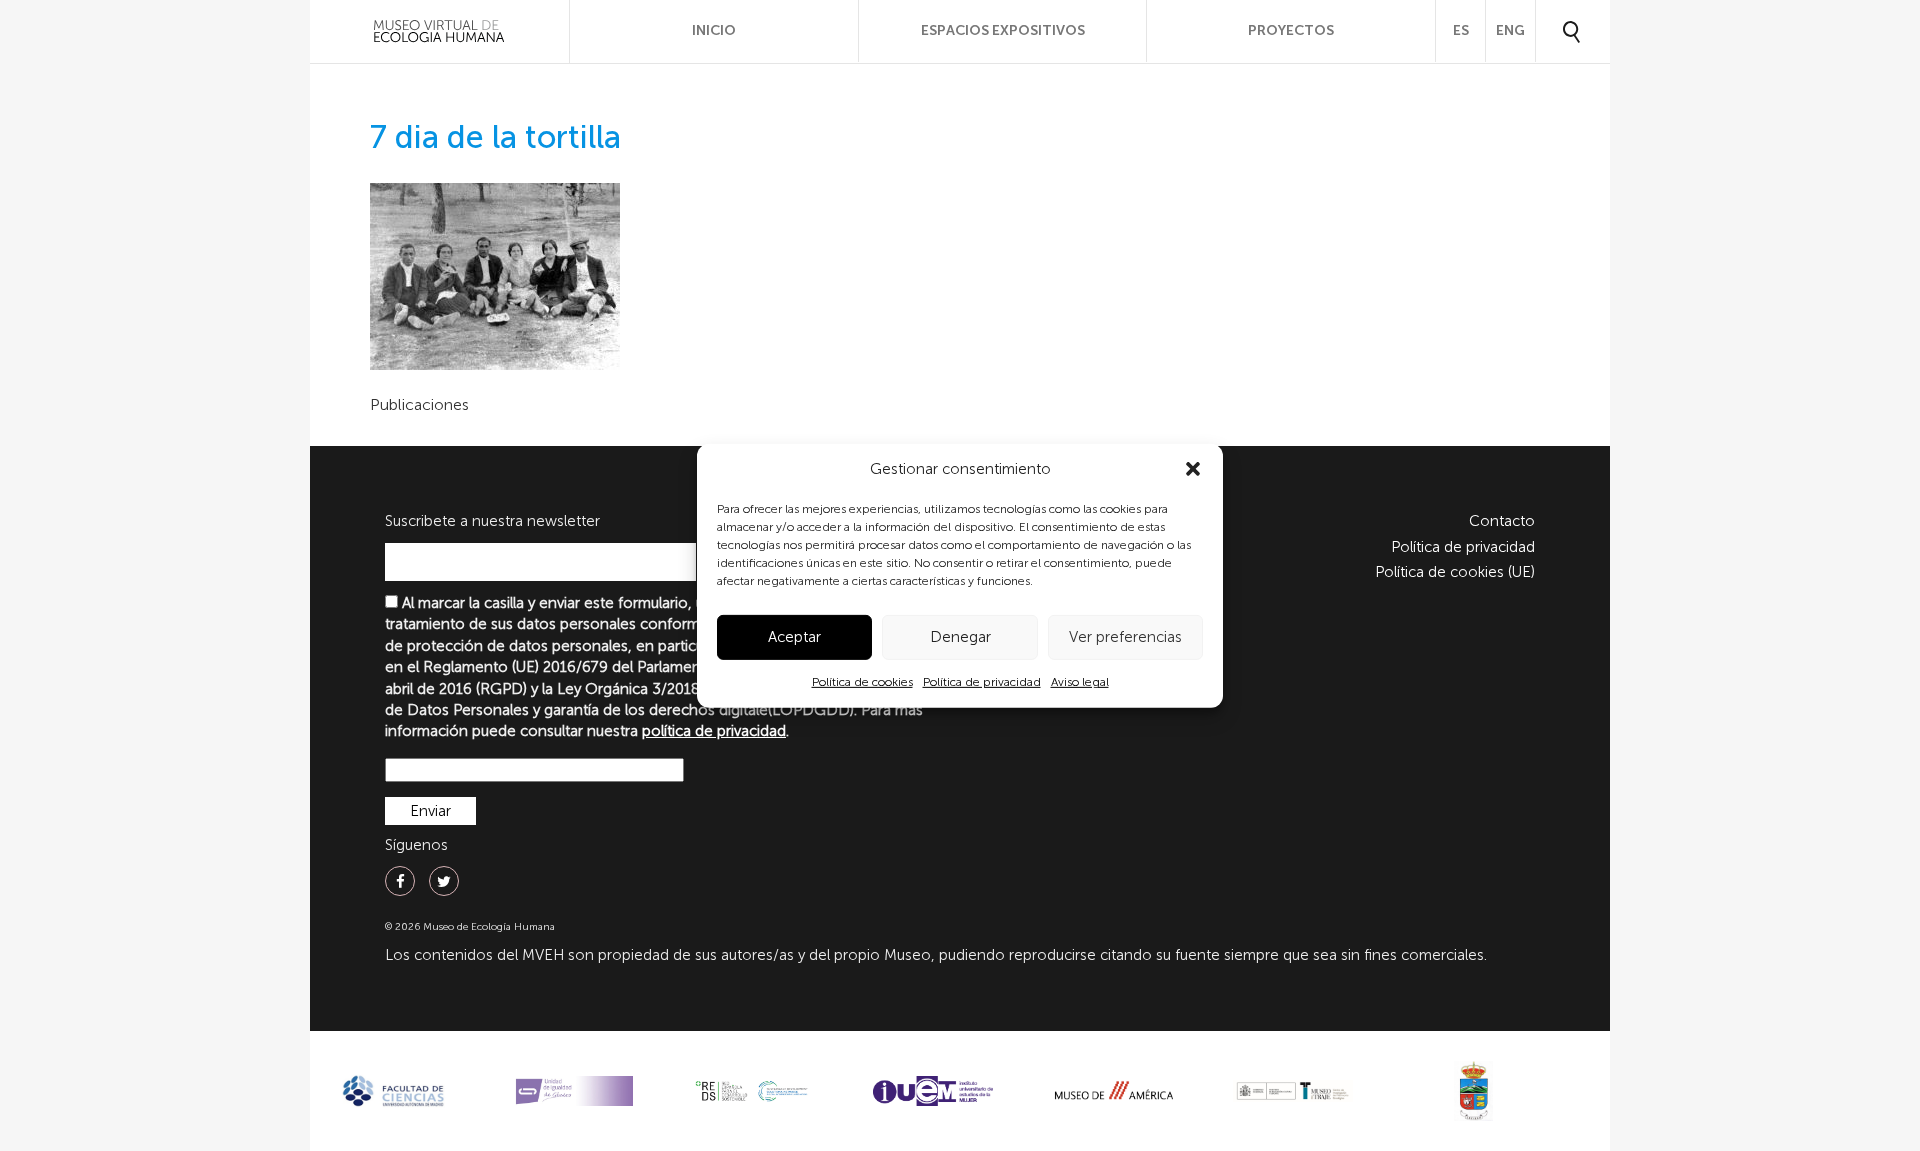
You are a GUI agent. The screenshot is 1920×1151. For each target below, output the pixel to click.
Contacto (1502, 521)
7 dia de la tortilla (495, 137)
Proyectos (1291, 30)
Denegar (960, 637)
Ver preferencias (1125, 637)
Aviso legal (1080, 682)
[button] (1193, 469)
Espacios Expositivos (1003, 30)
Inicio (714, 30)
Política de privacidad (982, 682)
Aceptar (794, 637)
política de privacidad (714, 731)
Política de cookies (862, 682)
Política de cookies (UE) (1455, 572)
